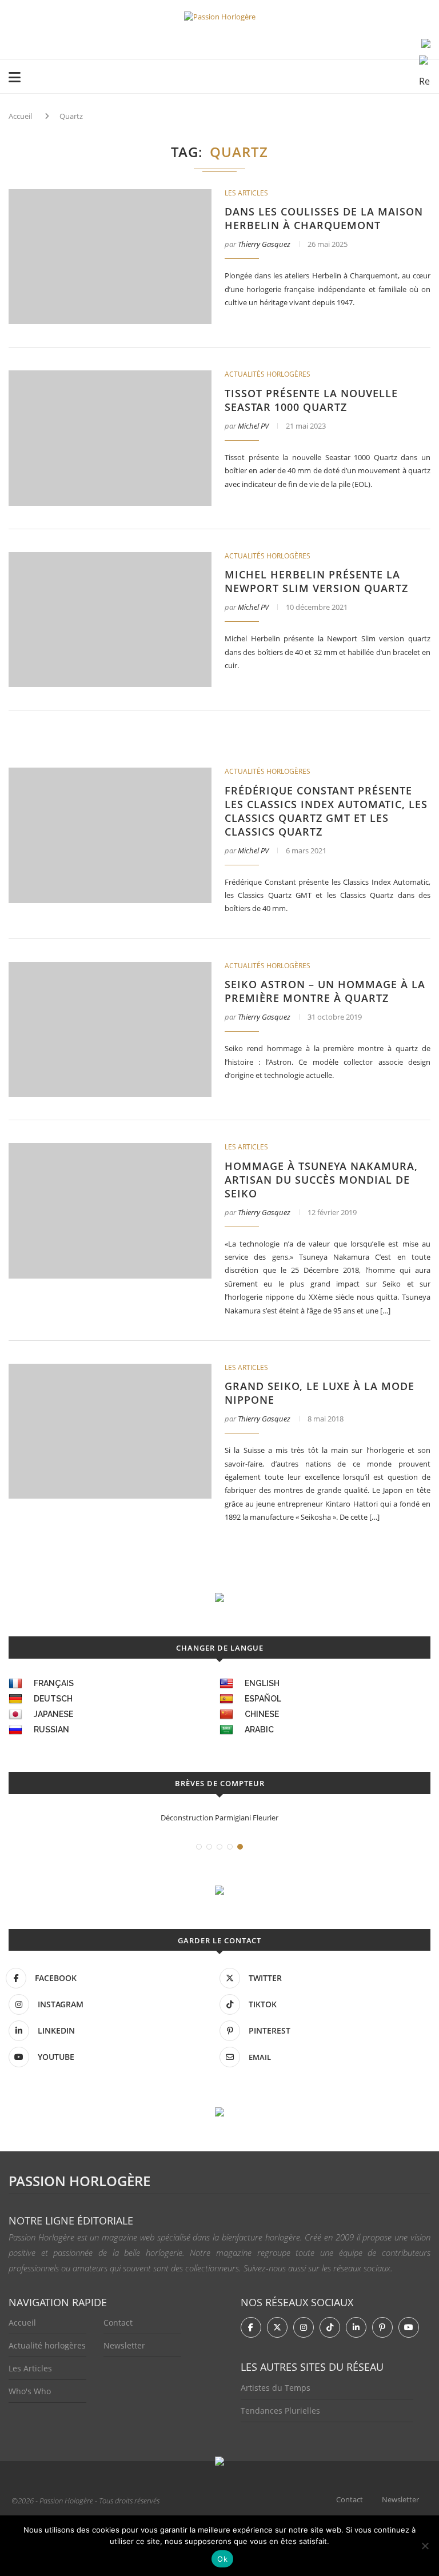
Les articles (246, 193)
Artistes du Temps (276, 2388)
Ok (222, 2559)
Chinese (262, 1714)
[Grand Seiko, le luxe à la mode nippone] (110, 1431)
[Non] (425, 2546)
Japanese (53, 1714)
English (262, 1683)
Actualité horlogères (47, 2345)
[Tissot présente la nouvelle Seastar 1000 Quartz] (110, 438)
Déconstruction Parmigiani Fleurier (219, 1818)
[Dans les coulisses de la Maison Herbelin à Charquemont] (110, 257)
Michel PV (253, 426)
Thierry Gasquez (264, 244)
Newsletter (124, 2345)
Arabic (259, 1730)
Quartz (71, 116)
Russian (51, 1730)
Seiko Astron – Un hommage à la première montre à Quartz (325, 991)
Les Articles (30, 2368)
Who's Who (30, 2391)
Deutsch (53, 1699)
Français (54, 1683)
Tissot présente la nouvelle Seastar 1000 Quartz (311, 400)
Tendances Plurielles (280, 2411)
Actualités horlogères (268, 374)
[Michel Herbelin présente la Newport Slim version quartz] (110, 620)
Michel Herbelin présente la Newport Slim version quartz (316, 581)
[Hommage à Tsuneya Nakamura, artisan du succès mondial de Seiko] (110, 1211)
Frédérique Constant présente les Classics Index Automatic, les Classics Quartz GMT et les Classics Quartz (326, 811)
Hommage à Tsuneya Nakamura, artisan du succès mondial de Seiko (321, 1180)
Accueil (20, 116)
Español (263, 1699)
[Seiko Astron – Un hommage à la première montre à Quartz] (110, 1029)
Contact (118, 2323)
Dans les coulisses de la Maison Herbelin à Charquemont (324, 218)
